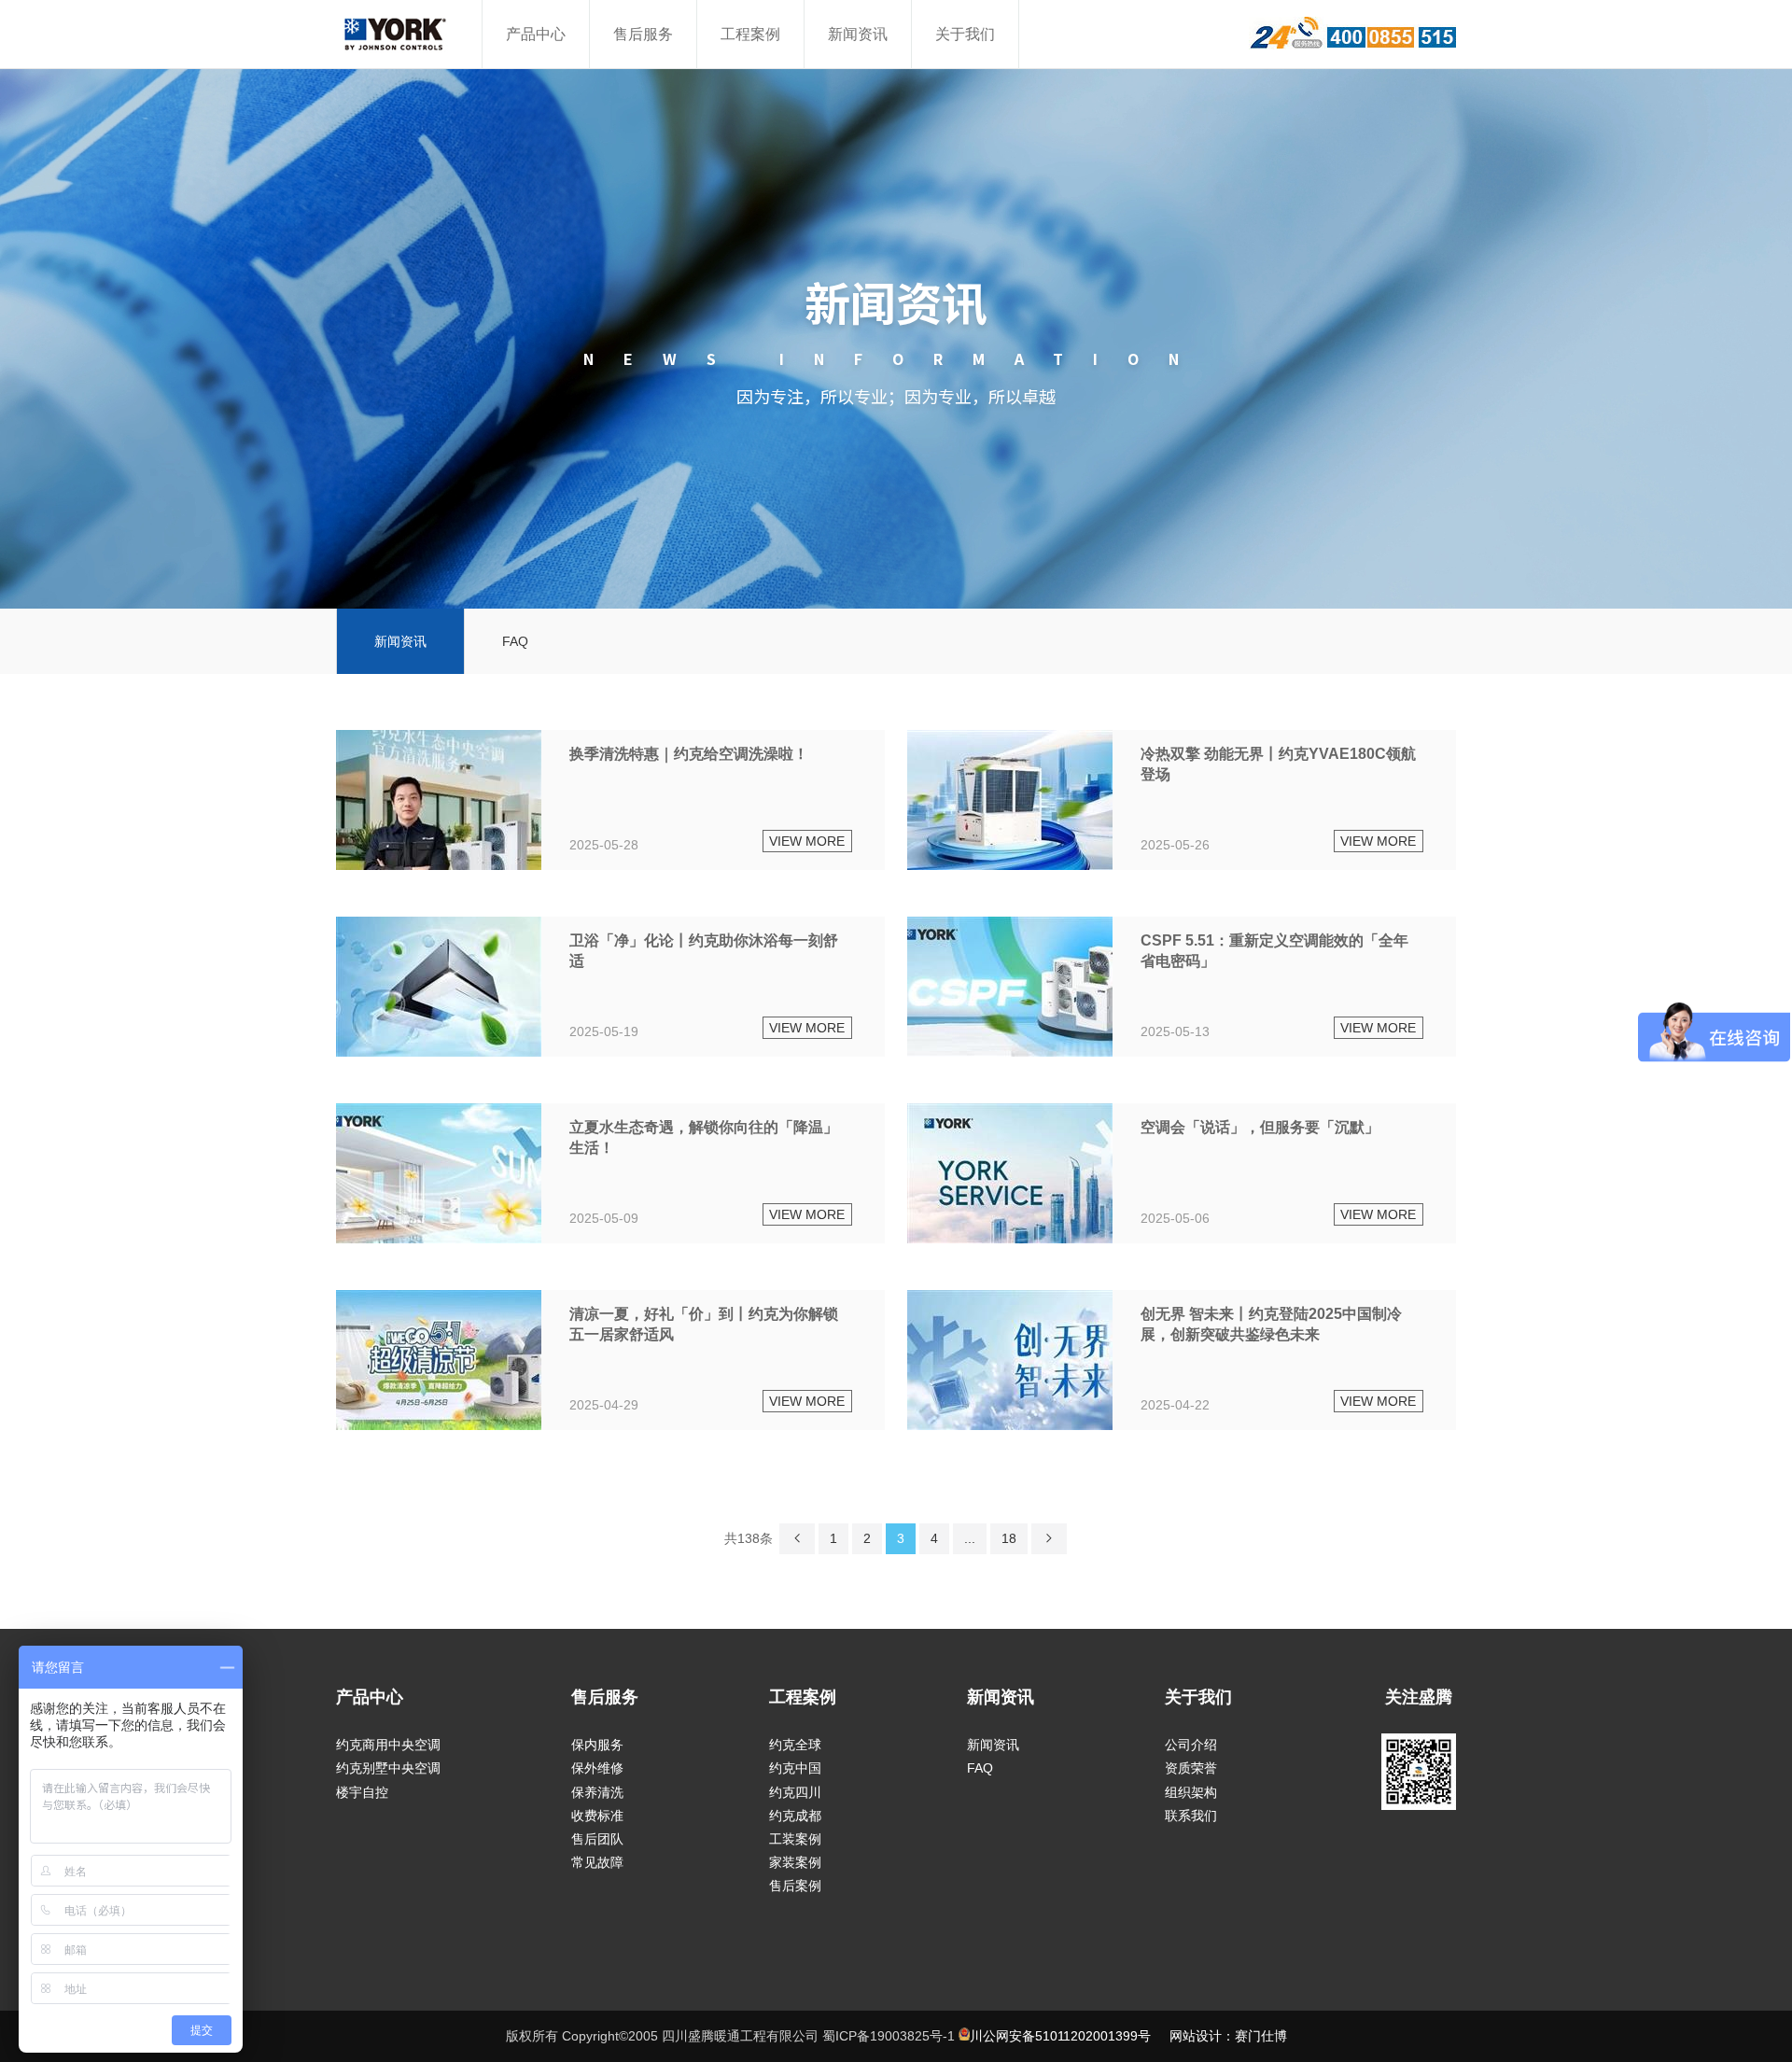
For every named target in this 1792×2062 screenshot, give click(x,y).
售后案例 (795, 1886)
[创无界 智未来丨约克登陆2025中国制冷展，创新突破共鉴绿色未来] (1182, 1360)
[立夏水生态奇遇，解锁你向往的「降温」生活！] (610, 1173)
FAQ (515, 641)
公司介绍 (1191, 1745)
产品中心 (536, 34)
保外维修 (597, 1768)
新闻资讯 (858, 34)
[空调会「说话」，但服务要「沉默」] (1182, 1173)
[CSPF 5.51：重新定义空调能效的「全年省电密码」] (1182, 987)
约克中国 (795, 1768)
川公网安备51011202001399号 (1060, 2036)
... (970, 1538)
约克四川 (795, 1792)
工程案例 (750, 34)
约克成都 (795, 1816)
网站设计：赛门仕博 (1228, 2036)
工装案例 (795, 1839)
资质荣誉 (1191, 1768)
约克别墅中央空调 (388, 1768)
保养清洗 (597, 1792)
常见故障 (597, 1862)
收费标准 (597, 1816)
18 (1009, 1538)
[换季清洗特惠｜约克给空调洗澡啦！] (610, 800)
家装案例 (795, 1862)
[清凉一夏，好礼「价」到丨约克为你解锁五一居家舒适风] (610, 1360)
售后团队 (597, 1839)
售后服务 (643, 34)
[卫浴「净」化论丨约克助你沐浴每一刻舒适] (610, 987)
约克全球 (795, 1745)
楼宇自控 (362, 1792)
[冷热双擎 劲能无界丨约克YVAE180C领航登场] (1182, 800)
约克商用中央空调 (388, 1745)
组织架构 (1191, 1792)
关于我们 (965, 34)
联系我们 (1191, 1816)
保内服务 (597, 1745)
